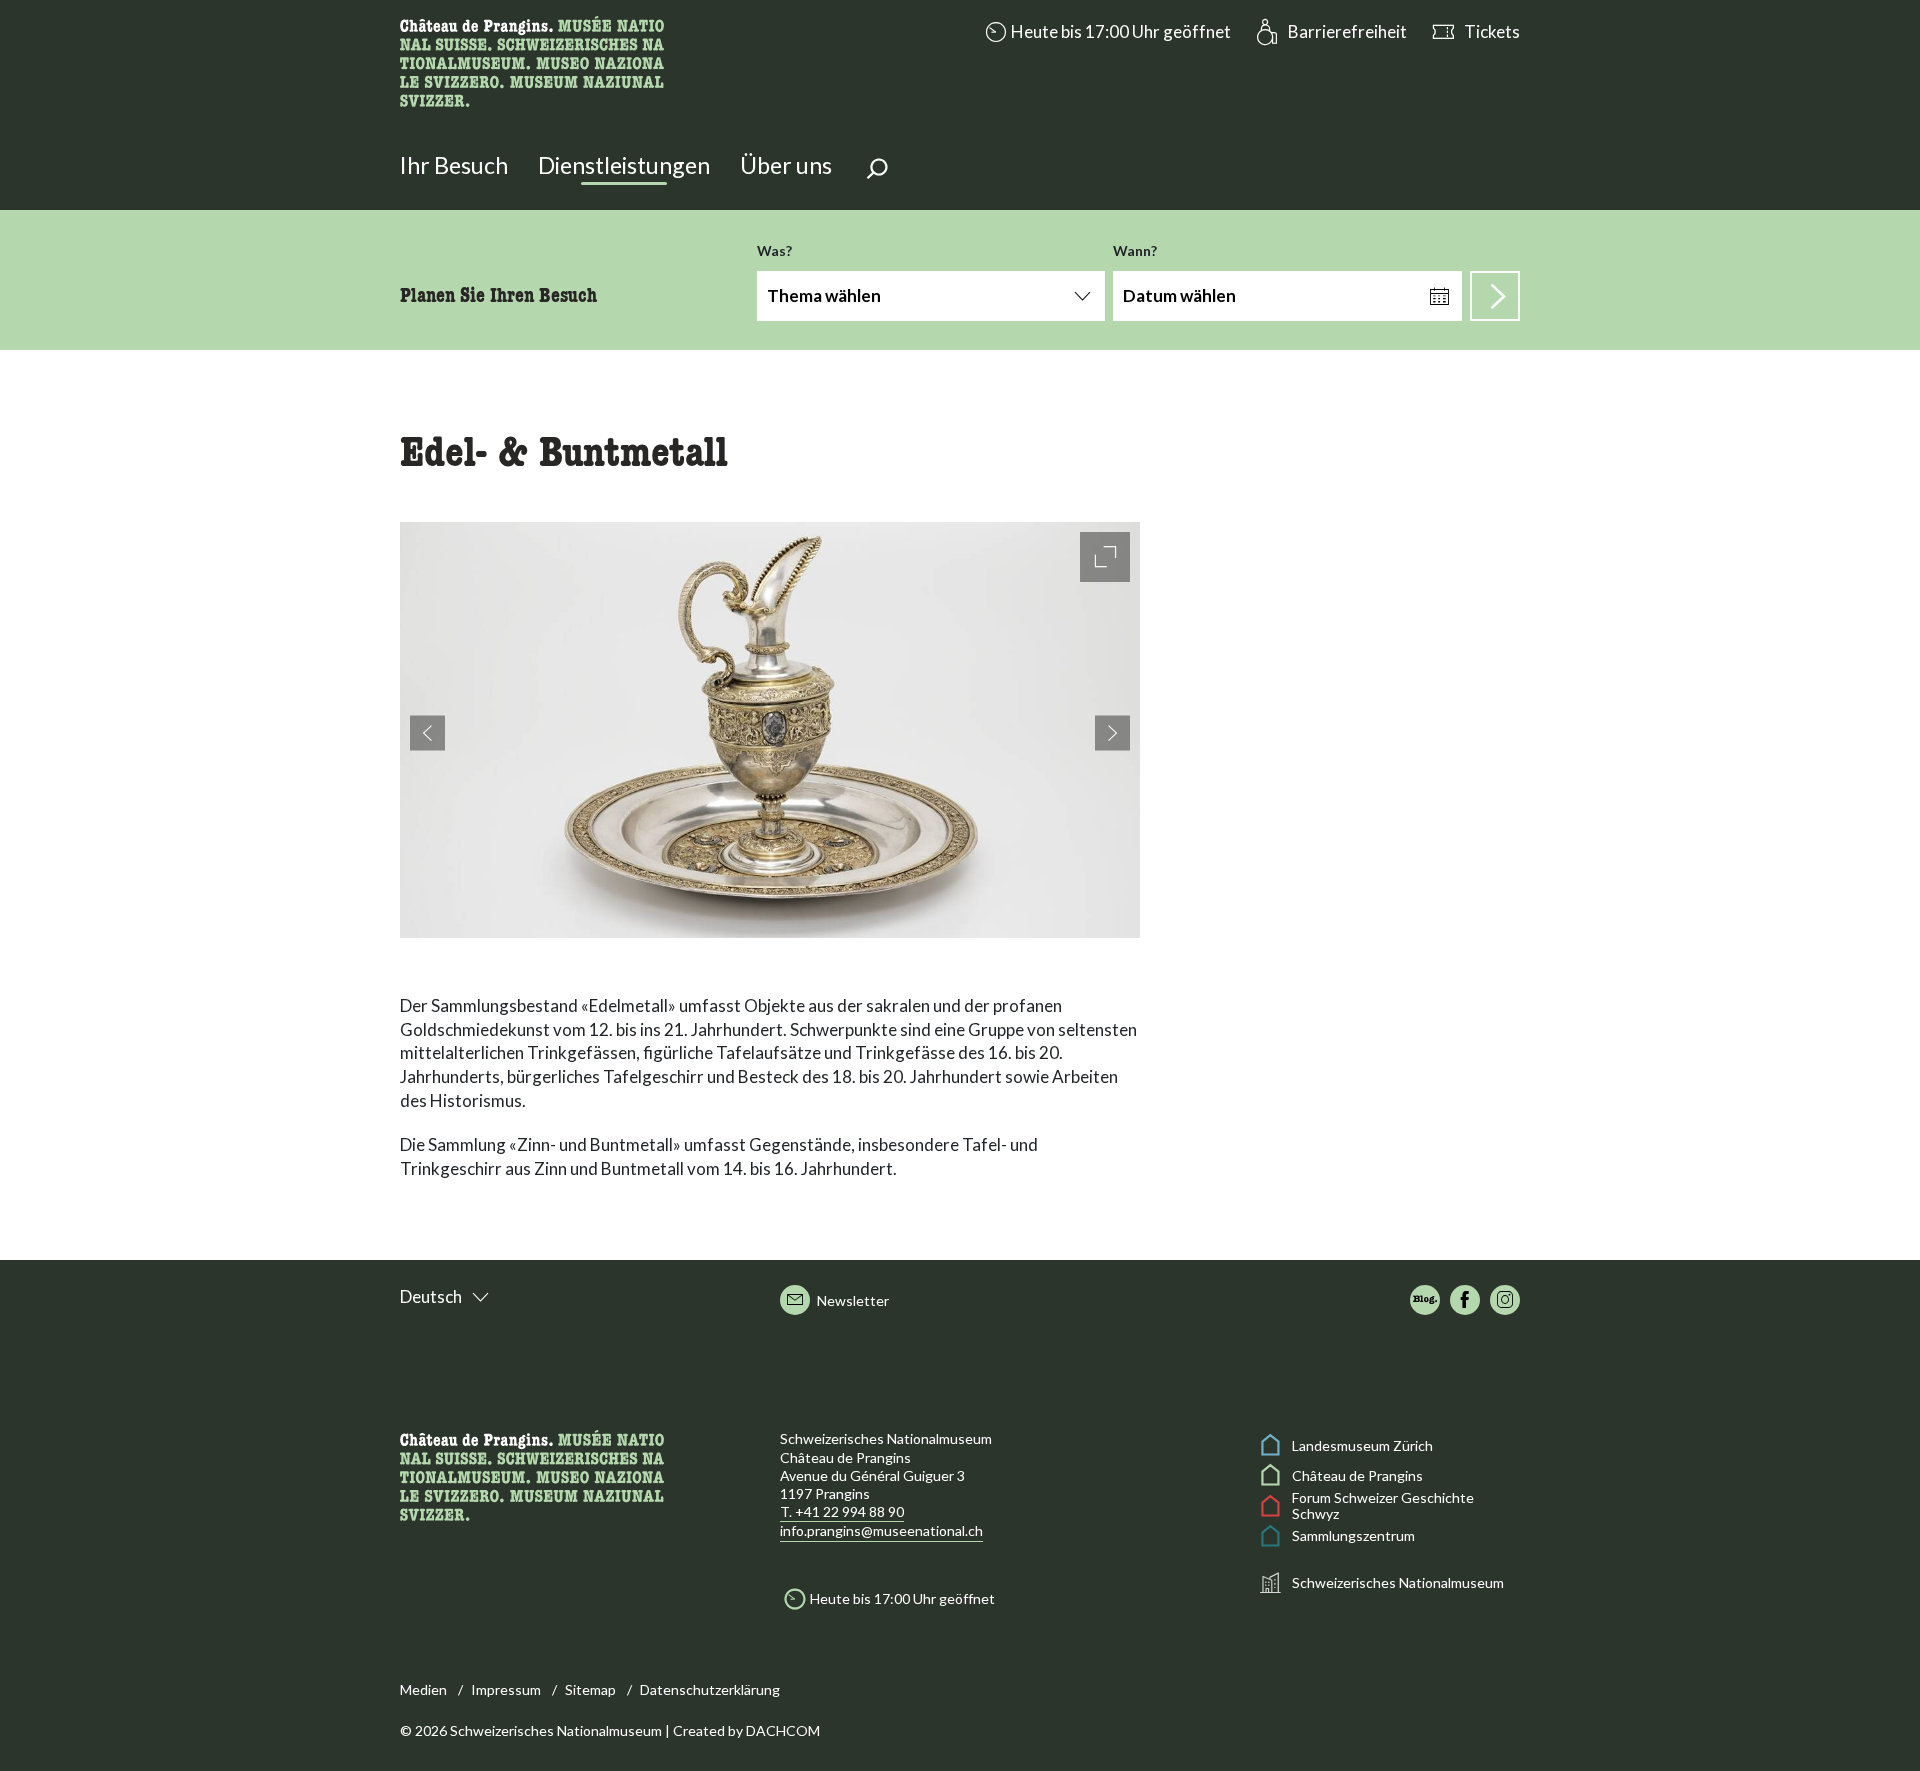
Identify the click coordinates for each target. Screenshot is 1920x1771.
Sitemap (590, 1689)
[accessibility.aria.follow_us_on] (1425, 1300)
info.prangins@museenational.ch (881, 1530)
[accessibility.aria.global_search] (877, 171)
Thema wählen (824, 295)
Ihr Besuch (454, 165)
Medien (423, 1689)
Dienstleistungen (624, 165)
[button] (1106, 32)
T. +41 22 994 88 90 (842, 1511)
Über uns (786, 165)
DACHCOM (783, 1730)
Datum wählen (1179, 295)
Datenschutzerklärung (710, 1689)
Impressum (506, 1689)
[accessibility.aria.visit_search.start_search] (1495, 296)
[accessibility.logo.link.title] (532, 59)
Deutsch (431, 1296)
